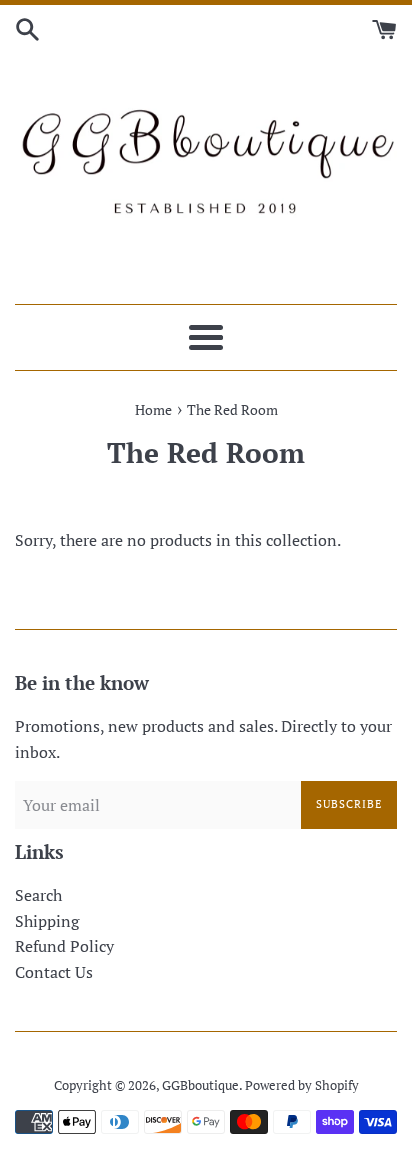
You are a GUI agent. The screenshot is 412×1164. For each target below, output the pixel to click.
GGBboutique (200, 1085)
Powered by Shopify (302, 1085)
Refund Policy (64, 946)
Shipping (47, 921)
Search (38, 895)
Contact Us (54, 972)
